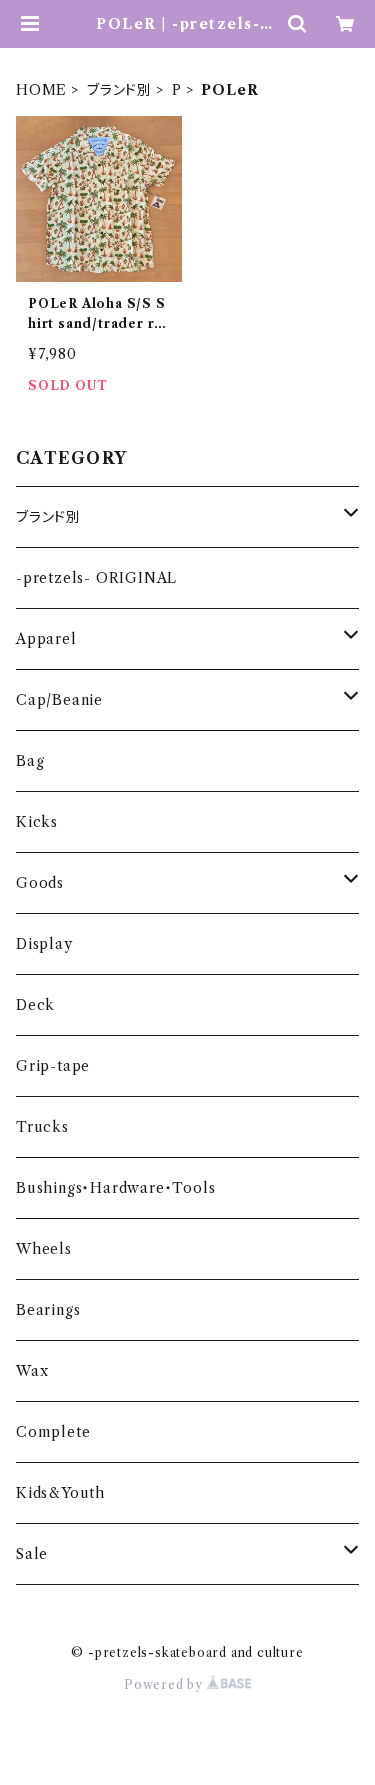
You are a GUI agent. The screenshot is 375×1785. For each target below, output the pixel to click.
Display (44, 944)
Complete (53, 1432)
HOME (41, 90)
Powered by (165, 1684)
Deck (35, 1005)
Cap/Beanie (59, 700)
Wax (32, 1371)
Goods (40, 883)
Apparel (46, 639)
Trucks (42, 1127)
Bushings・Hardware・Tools (115, 1188)
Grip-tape (53, 1066)
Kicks (37, 822)
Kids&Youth (60, 1493)
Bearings (48, 1310)
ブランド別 (119, 90)
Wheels (44, 1249)
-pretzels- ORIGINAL (96, 578)
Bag (30, 761)
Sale (32, 1554)
